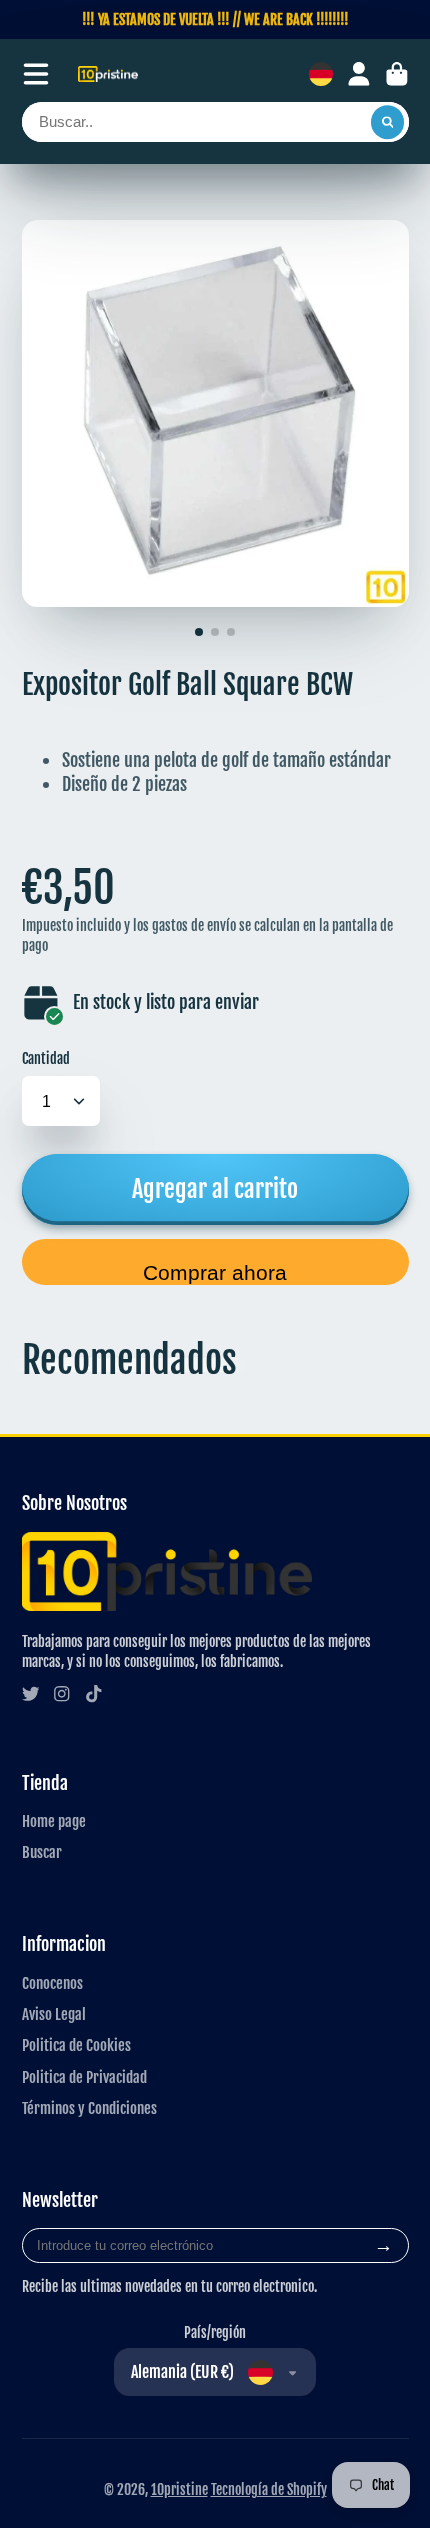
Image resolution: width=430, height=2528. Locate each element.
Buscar (42, 1852)
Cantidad (46, 1058)
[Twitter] (31, 1694)
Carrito (397, 74)
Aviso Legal (54, 2014)
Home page (54, 1821)
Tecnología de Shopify (269, 2489)
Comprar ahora (215, 1272)
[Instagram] (62, 1694)
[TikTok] (94, 1694)
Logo (108, 74)
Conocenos (52, 1983)
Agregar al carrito (215, 1188)
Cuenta (359, 74)
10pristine (179, 2489)
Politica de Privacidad (84, 2077)
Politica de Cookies (76, 2045)
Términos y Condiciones (89, 2108)
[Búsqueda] (388, 122)
